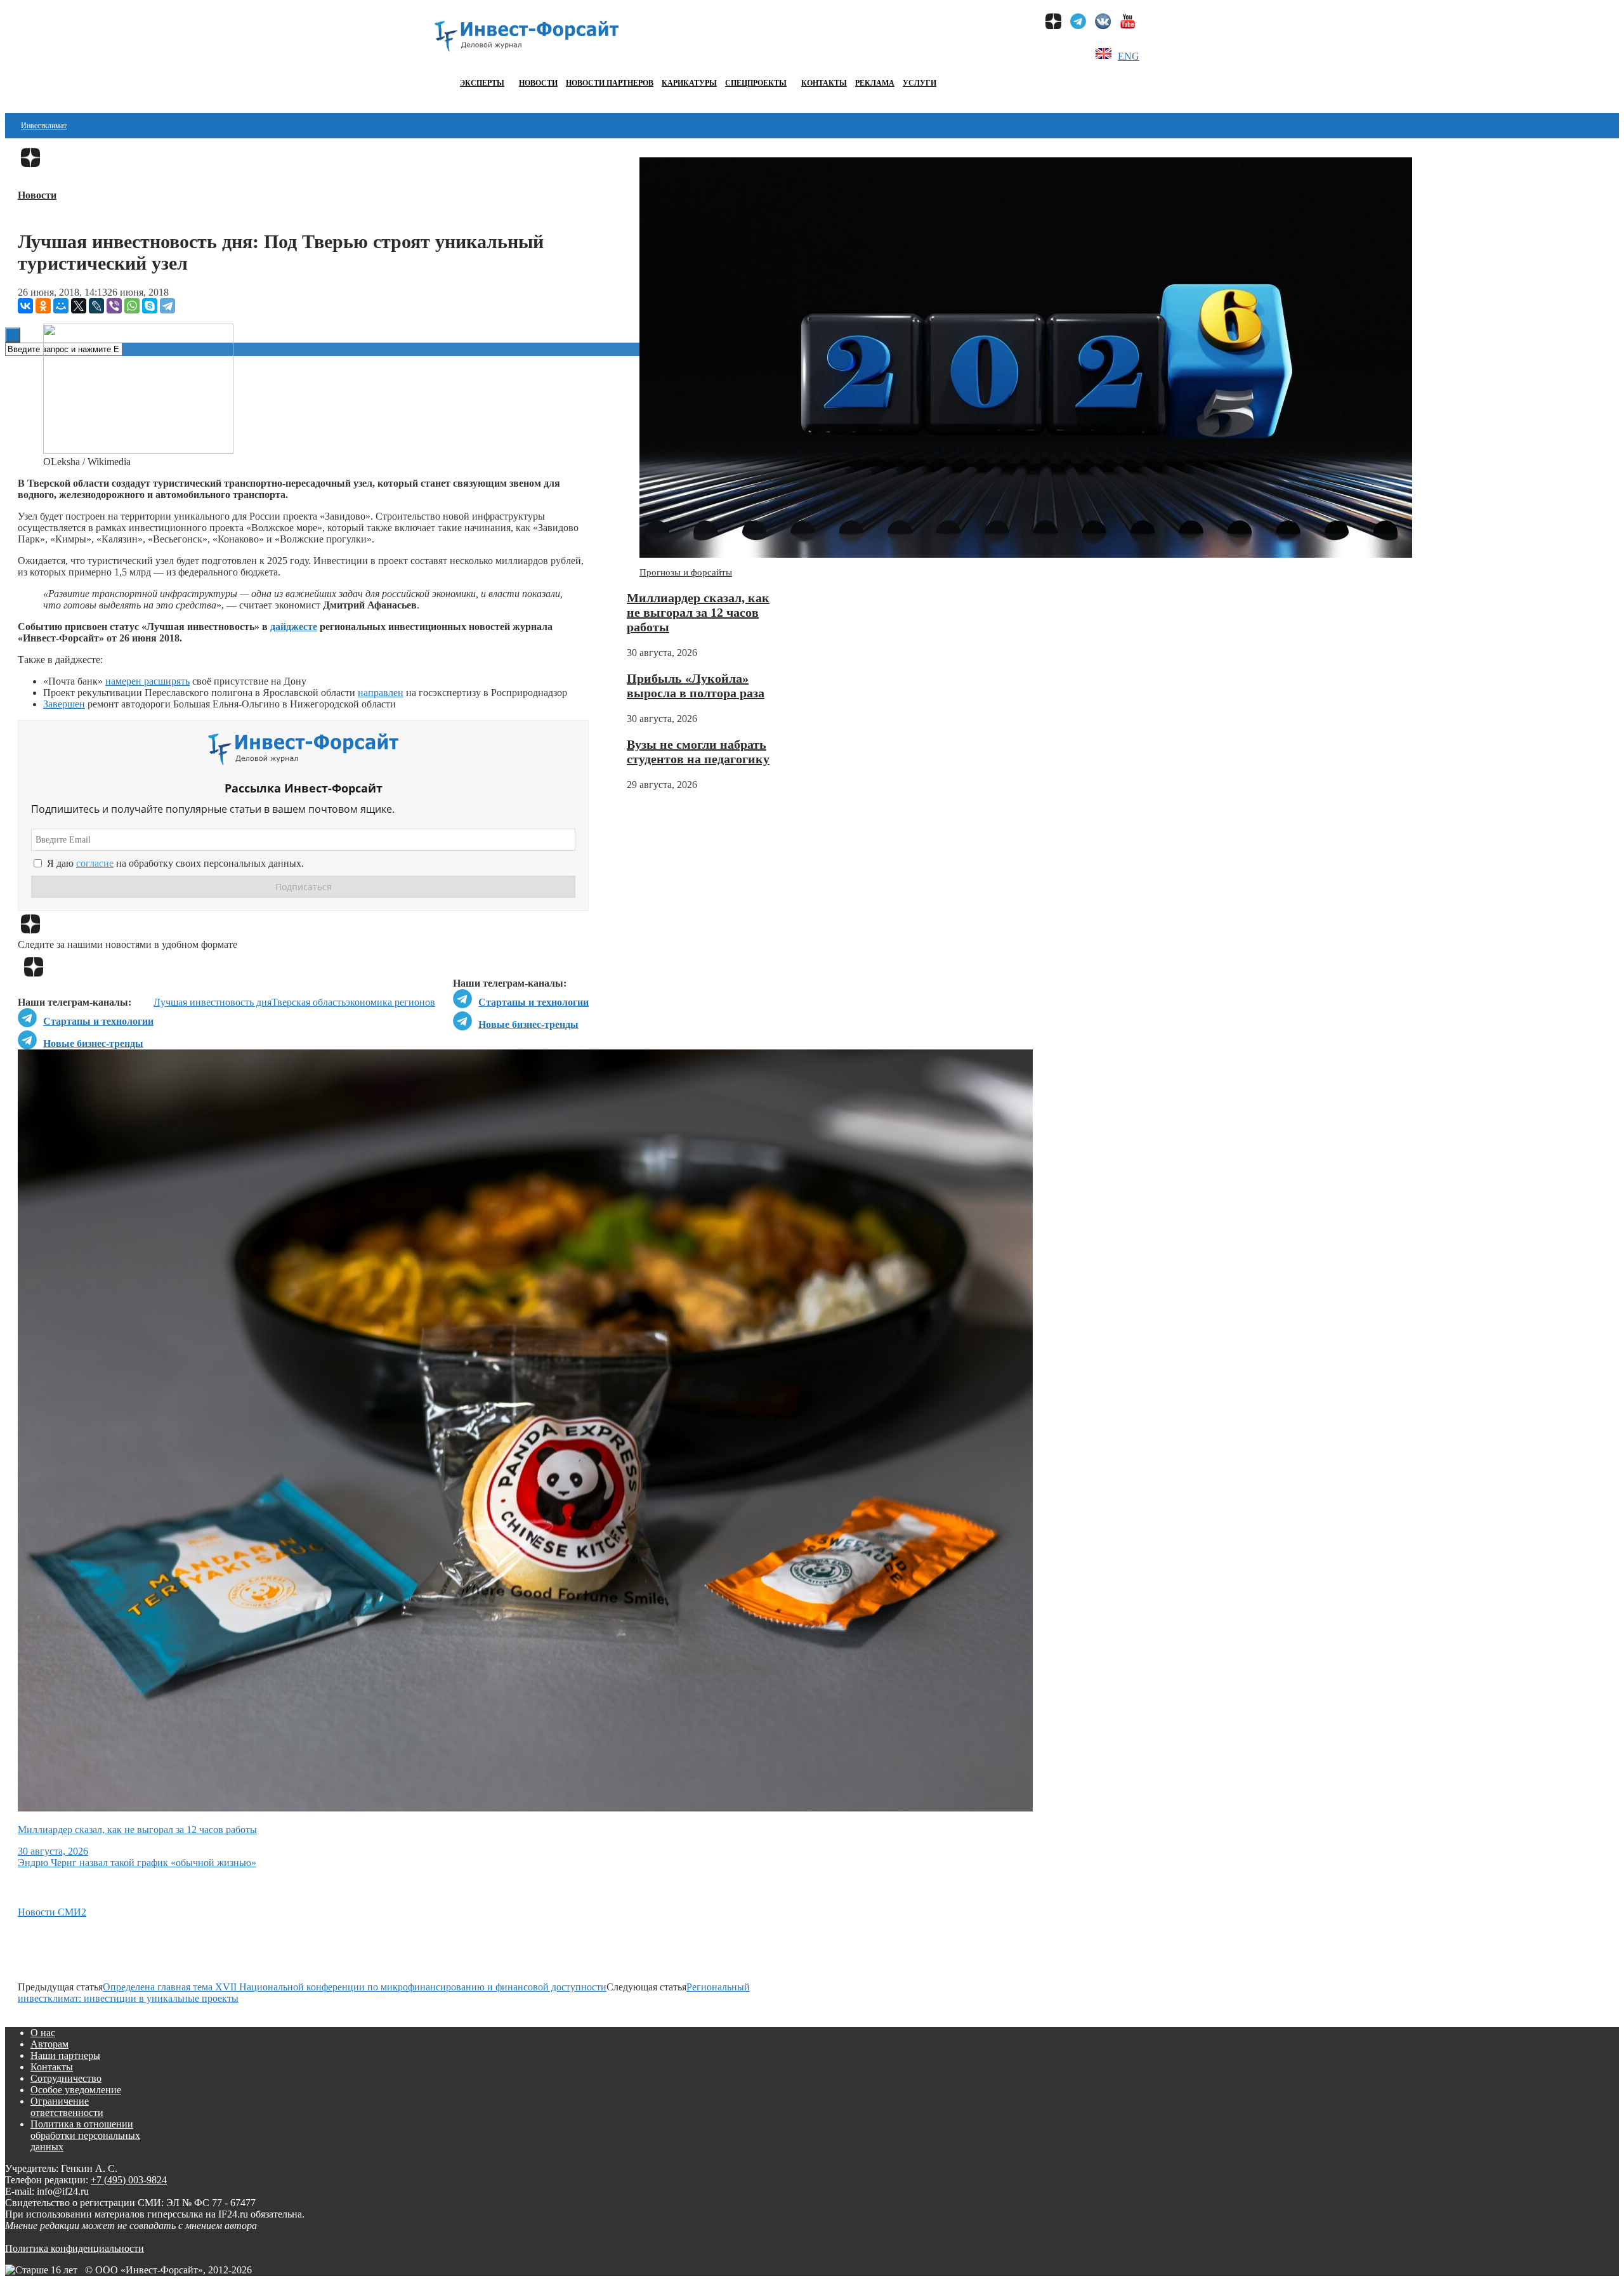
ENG (1129, 56)
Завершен (64, 704)
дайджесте (294, 627)
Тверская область (309, 1002)
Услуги (920, 83)
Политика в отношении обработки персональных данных (85, 2135)
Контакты (824, 83)
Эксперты (482, 83)
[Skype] (150, 306)
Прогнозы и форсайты (686, 572)
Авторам (49, 2044)
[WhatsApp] (132, 306)
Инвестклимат (44, 126)
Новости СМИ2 (52, 1912)
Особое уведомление (76, 2090)
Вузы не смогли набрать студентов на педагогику (698, 752)
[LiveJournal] (96, 306)
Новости (538, 83)
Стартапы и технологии (534, 1002)
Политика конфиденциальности (75, 2248)
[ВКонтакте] (25, 306)
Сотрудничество (66, 2078)
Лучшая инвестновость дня (213, 1002)
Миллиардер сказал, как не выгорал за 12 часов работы (698, 612)
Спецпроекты (756, 83)
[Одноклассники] (43, 306)
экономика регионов (390, 1002)
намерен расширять (147, 681)
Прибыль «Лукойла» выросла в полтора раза (696, 686)
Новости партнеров (610, 83)
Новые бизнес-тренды (528, 1024)
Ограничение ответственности (67, 2107)
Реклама (875, 83)
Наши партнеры (65, 2055)
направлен (381, 693)
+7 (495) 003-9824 (129, 2180)
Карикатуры (689, 83)
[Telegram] (167, 306)
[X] (79, 306)
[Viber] (114, 306)
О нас (43, 2033)
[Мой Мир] (61, 306)
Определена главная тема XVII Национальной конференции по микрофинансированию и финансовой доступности (355, 1987)
